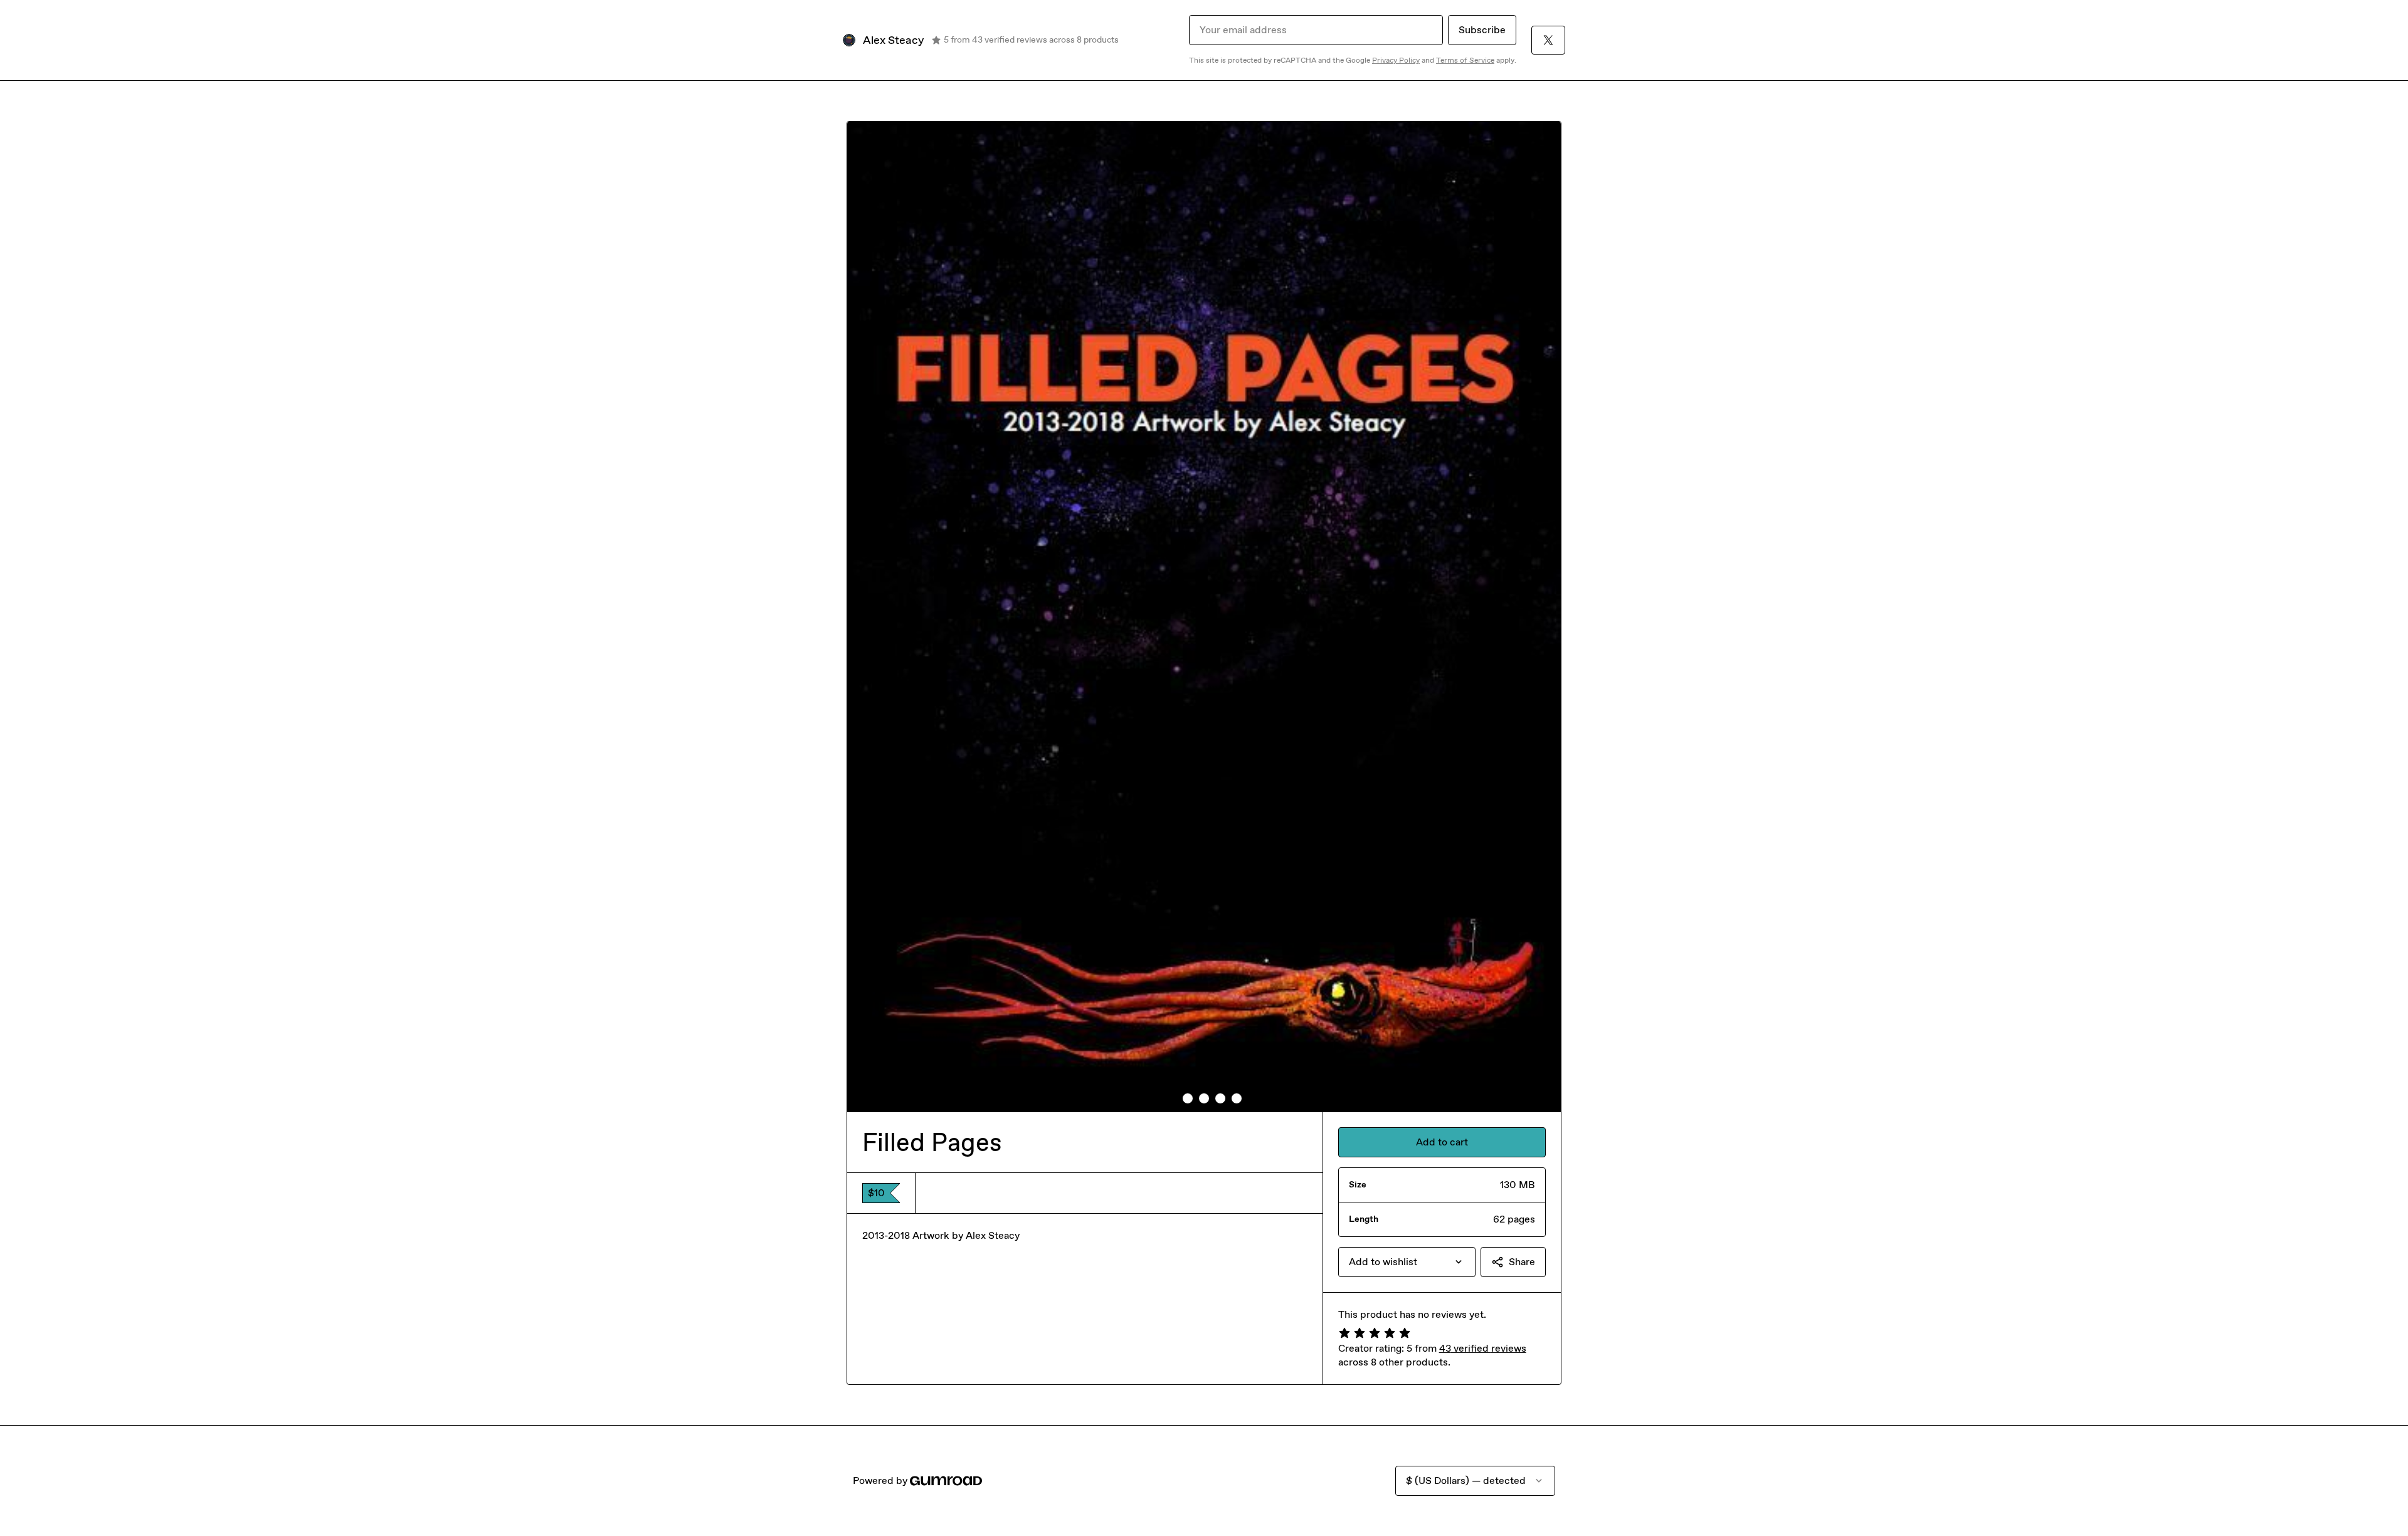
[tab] (1171, 1098)
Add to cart (1442, 1142)
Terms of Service (1465, 60)
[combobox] (1407, 1262)
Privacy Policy (1396, 60)
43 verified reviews (1483, 1348)
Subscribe (1482, 30)
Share (1522, 1262)
